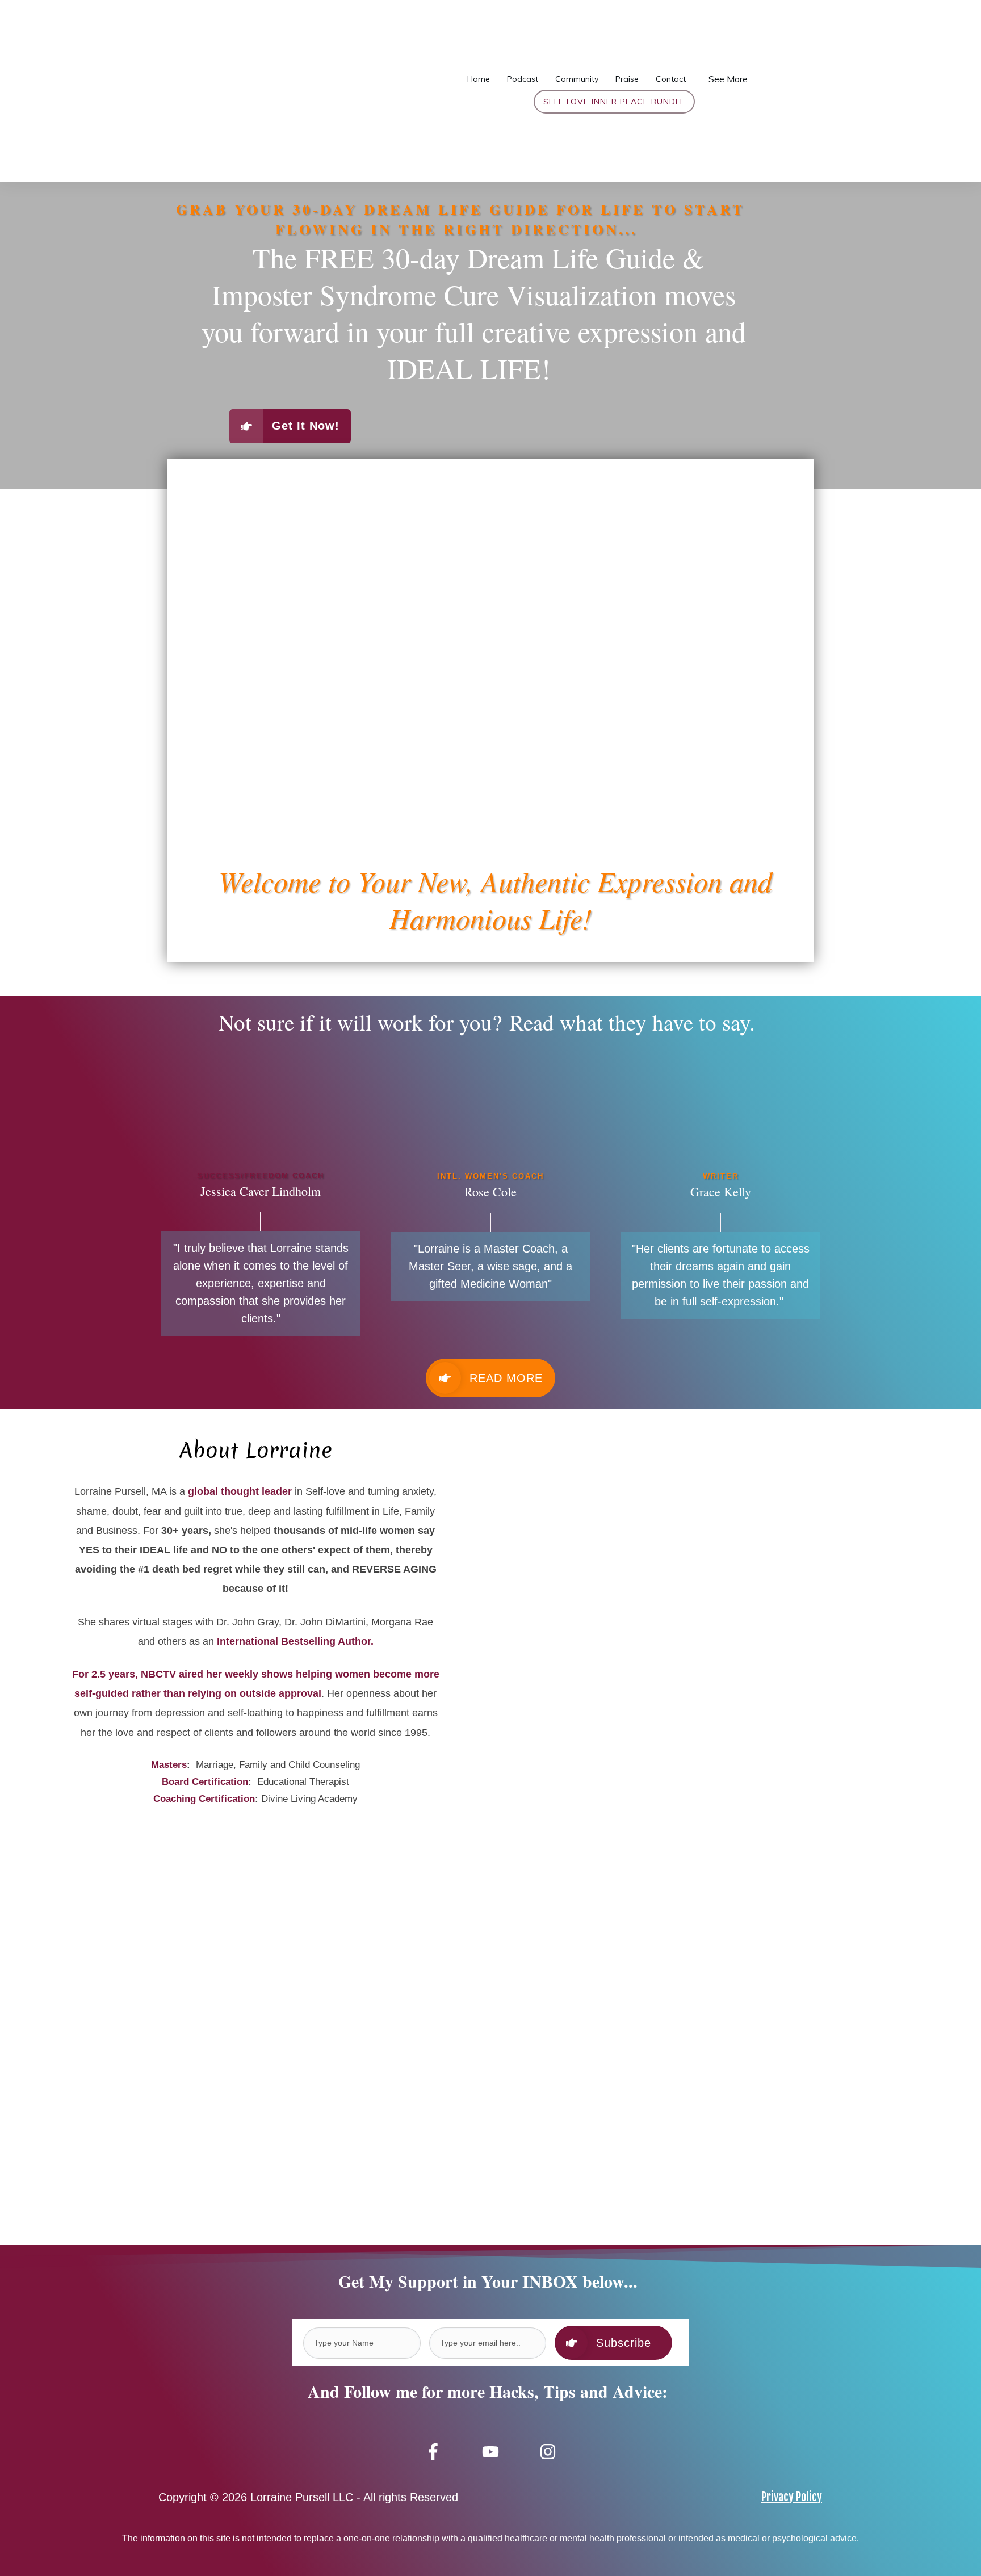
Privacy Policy (792, 2497)
